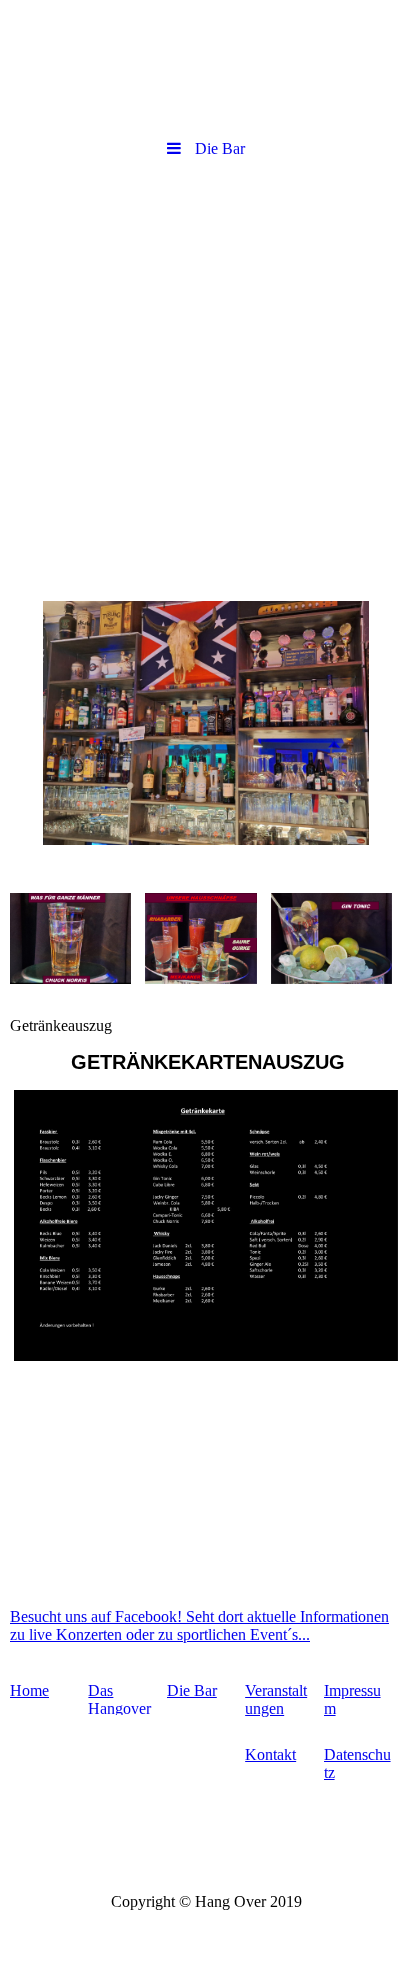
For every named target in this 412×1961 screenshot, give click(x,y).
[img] (206, 65)
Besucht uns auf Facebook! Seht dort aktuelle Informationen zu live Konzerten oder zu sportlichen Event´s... (199, 1625)
